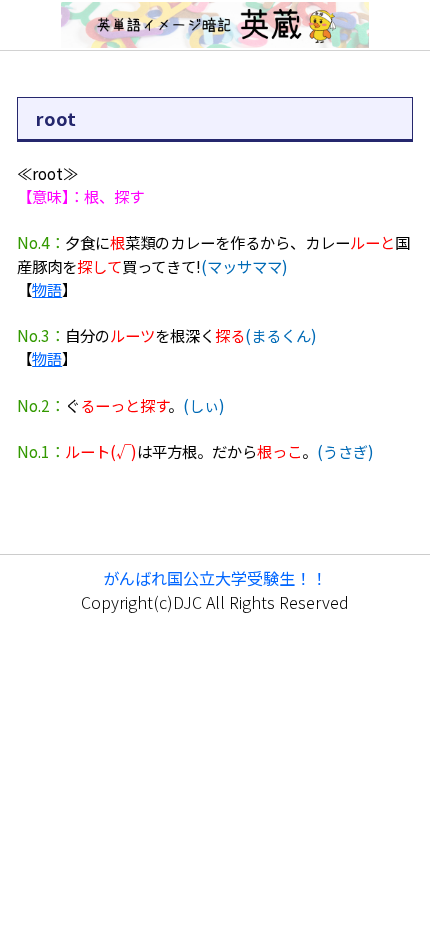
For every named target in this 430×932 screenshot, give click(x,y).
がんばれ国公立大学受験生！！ (215, 578)
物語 (47, 289)
